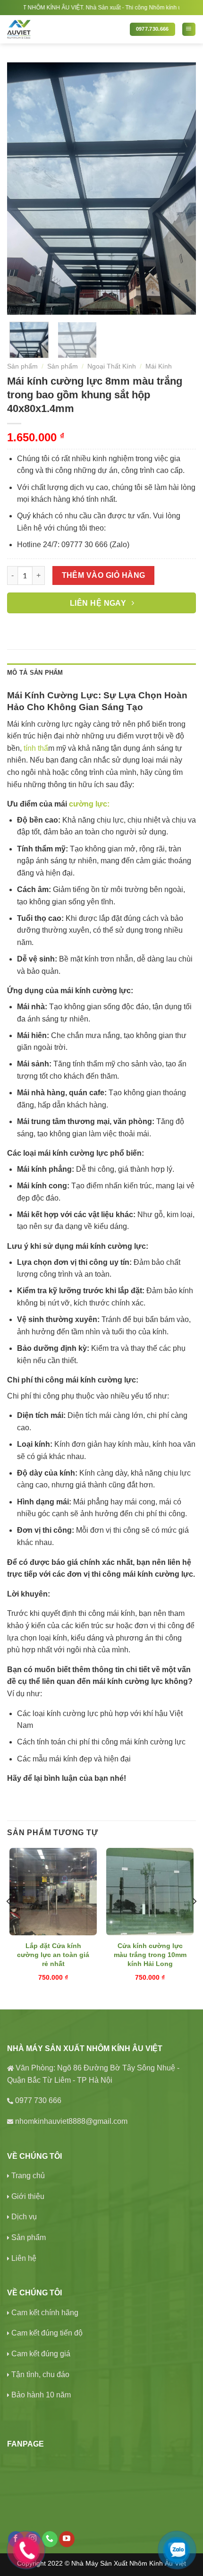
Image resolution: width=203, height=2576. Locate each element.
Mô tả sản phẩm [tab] (35, 673)
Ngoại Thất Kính (112, 366)
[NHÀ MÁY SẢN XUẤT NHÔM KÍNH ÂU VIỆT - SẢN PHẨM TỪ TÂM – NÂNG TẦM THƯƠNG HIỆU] (61, 29)
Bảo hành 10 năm (41, 2395)
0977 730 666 (38, 2100)
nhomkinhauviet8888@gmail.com (71, 2121)
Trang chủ (28, 2176)
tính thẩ (36, 748)
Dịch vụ (24, 2217)
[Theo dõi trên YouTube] (67, 2539)
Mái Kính (159, 366)
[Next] (180, 188)
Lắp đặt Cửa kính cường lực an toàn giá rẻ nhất (53, 1954)
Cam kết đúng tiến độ (47, 2333)
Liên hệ (24, 2258)
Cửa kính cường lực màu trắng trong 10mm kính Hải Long (150, 1954)
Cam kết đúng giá (41, 2354)
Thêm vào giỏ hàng (104, 575)
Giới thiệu (28, 2196)
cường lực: (89, 804)
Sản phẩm (22, 366)
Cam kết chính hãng (45, 2313)
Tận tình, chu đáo (40, 2374)
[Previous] (23, 188)
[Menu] (189, 29)
